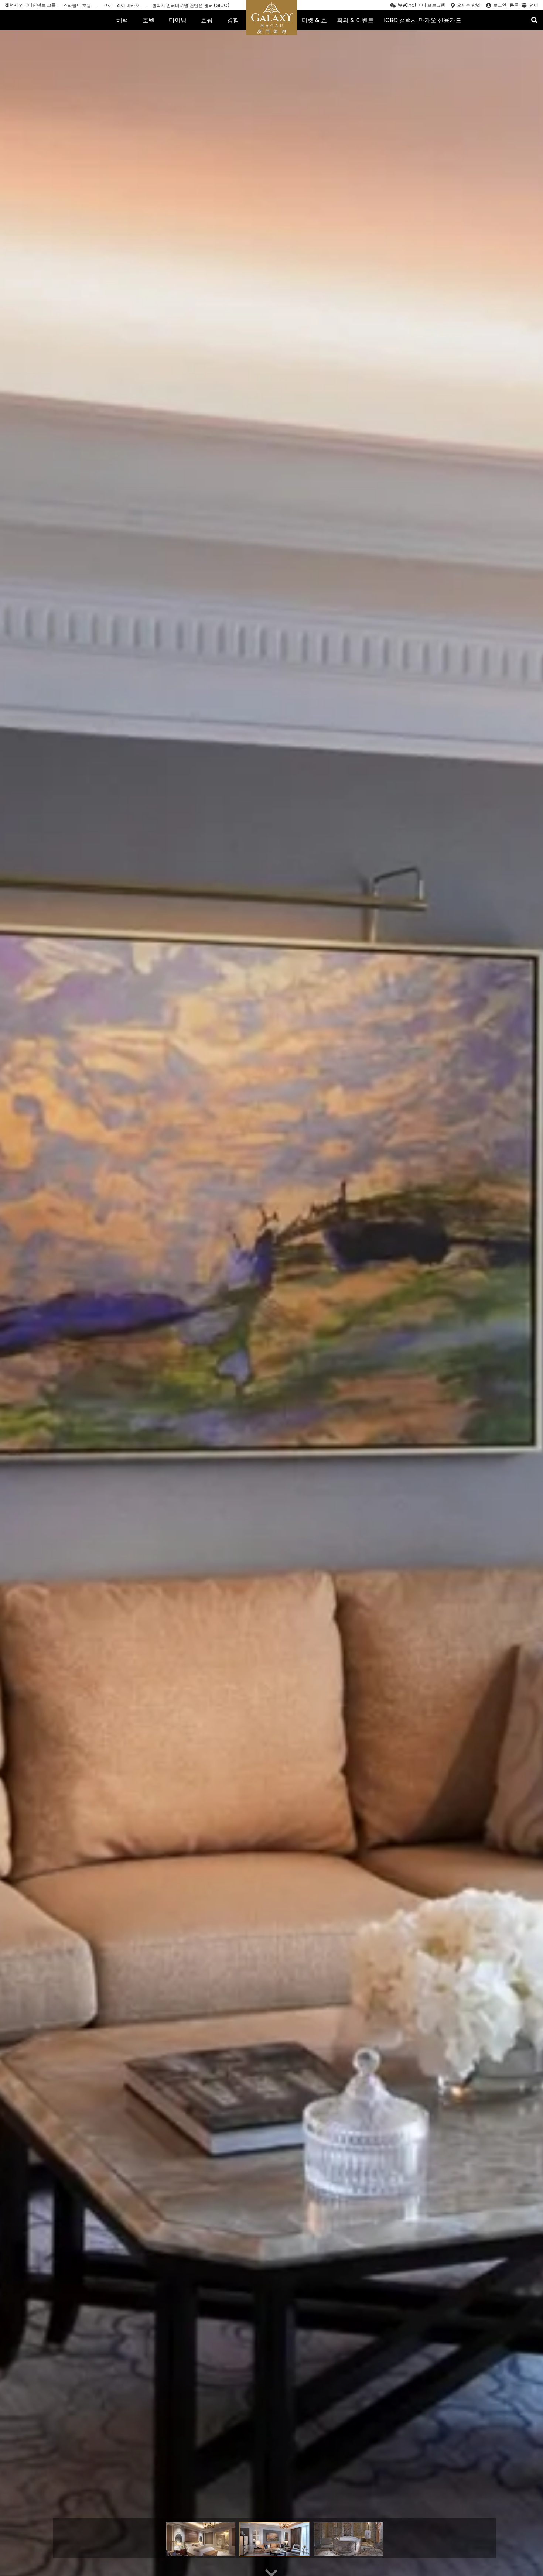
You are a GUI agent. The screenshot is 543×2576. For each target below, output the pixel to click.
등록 (514, 5)
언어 (534, 6)
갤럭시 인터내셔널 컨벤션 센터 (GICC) (191, 6)
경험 (233, 20)
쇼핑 (207, 20)
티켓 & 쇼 (314, 20)
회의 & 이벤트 (355, 20)
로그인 (500, 5)
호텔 (148, 20)
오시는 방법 (469, 5)
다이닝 (178, 20)
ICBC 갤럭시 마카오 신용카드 (423, 20)
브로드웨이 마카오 (121, 6)
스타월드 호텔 (77, 6)
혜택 (122, 20)
